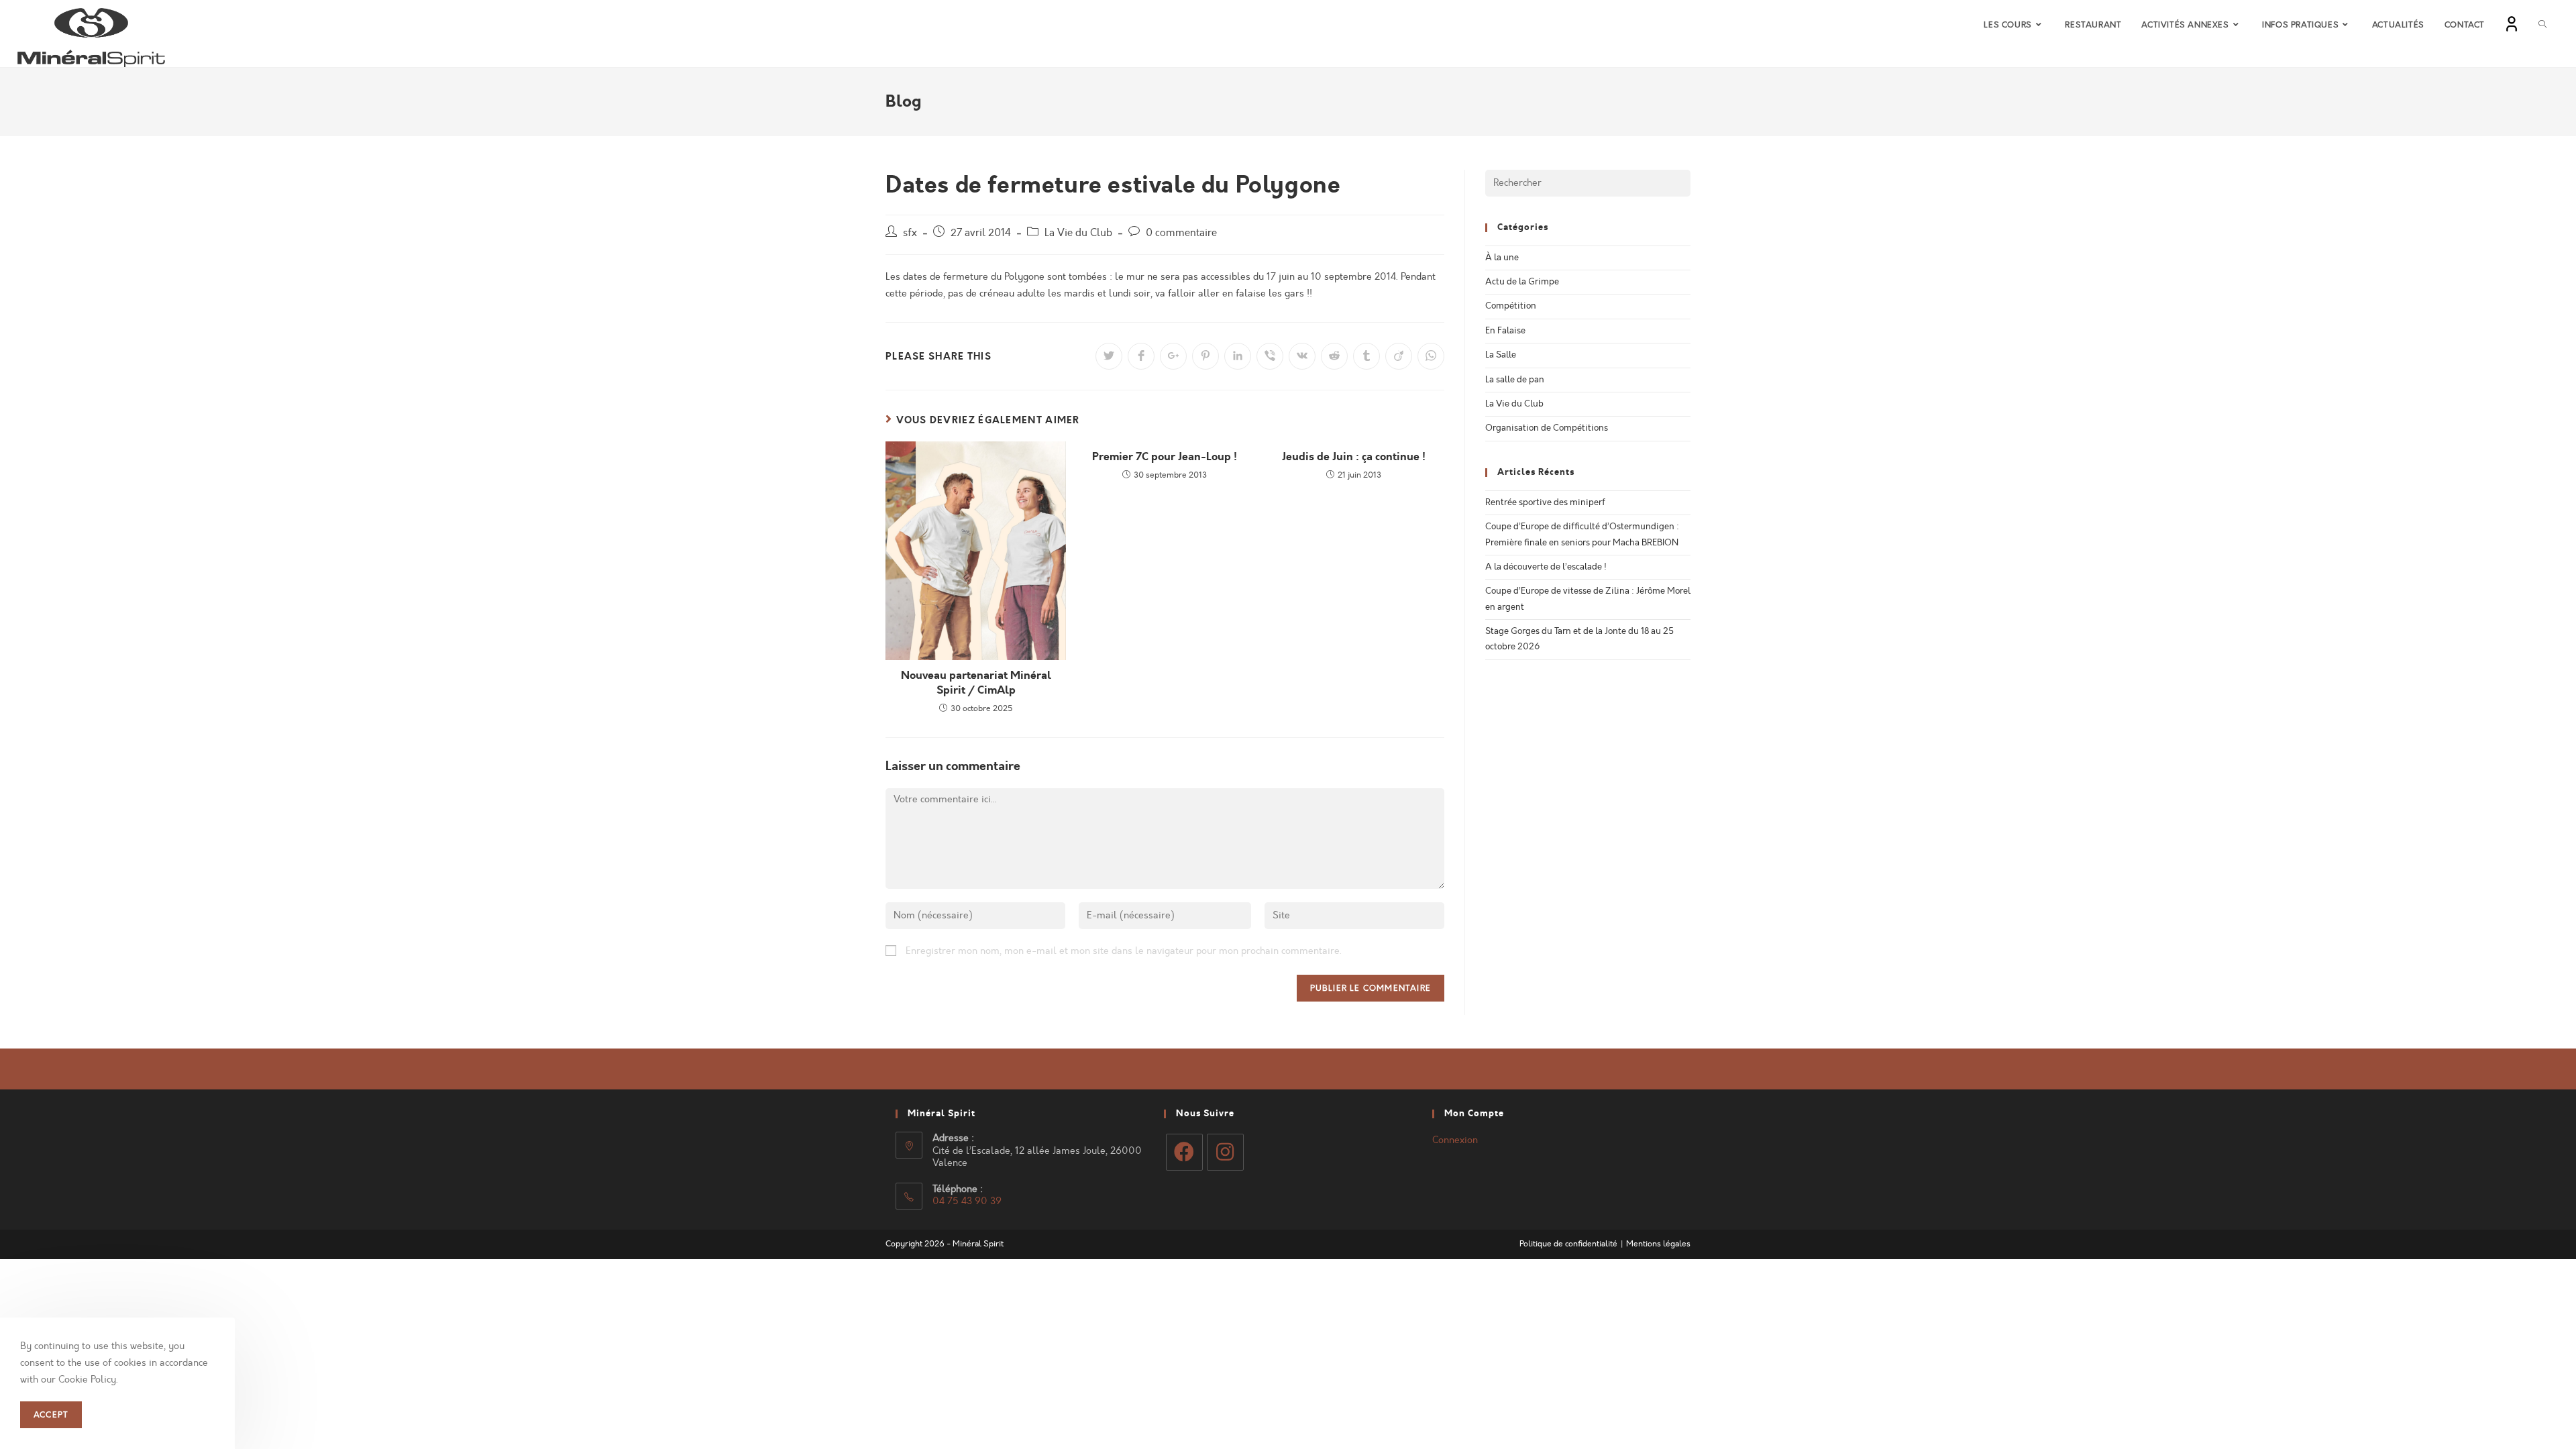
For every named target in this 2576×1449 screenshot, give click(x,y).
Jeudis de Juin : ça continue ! (1354, 457)
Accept (51, 1415)
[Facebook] (1184, 1152)
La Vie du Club (1078, 233)
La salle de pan (1515, 380)
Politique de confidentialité (1568, 1244)
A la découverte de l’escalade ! (1546, 567)
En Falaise (1505, 331)
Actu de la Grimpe (1522, 282)
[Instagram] (1225, 1152)
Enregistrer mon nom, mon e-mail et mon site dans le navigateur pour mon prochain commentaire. (1124, 951)
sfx (910, 233)
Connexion (1455, 1140)
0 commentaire (1181, 233)
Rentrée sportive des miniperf (1545, 502)
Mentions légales (1658, 1244)
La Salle (1501, 355)
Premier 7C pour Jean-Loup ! (1165, 457)
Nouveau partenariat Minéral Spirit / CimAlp (976, 683)
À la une (1502, 258)
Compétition (1511, 306)
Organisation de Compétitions (1547, 428)
